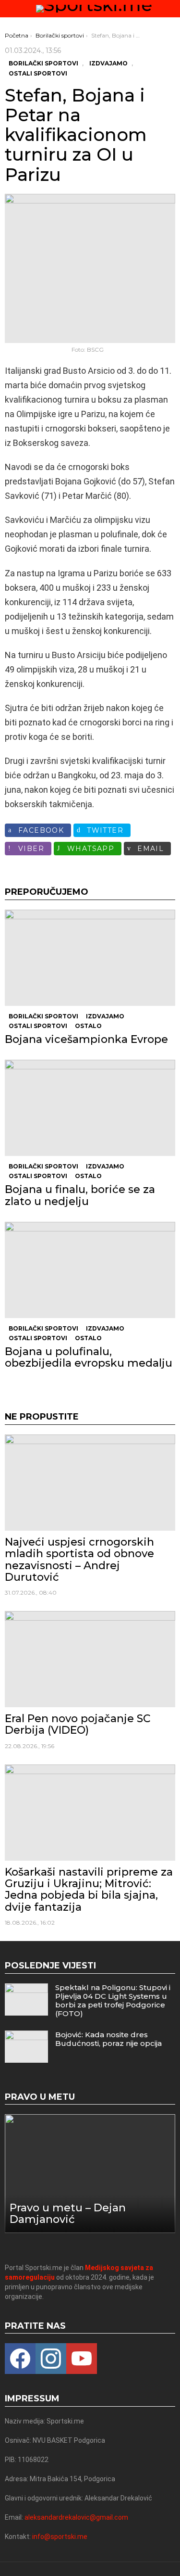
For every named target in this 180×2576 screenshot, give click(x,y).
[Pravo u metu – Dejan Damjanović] (90, 2173)
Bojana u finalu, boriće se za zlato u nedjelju (80, 1195)
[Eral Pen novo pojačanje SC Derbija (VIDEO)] (90, 1659)
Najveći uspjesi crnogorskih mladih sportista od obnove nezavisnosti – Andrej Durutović (79, 1560)
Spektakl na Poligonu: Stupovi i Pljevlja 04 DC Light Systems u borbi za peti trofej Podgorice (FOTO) (113, 2000)
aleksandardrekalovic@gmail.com (76, 2517)
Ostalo (88, 1026)
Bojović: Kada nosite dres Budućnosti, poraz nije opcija (108, 2039)
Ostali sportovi (38, 1026)
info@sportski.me (60, 2537)
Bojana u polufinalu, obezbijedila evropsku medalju (89, 1357)
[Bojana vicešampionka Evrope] (90, 958)
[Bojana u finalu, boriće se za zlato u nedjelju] (90, 1108)
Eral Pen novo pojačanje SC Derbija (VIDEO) (78, 1724)
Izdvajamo (105, 1016)
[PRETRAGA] (171, 9)
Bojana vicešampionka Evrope (86, 1039)
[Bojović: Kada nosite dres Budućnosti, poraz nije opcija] (26, 2047)
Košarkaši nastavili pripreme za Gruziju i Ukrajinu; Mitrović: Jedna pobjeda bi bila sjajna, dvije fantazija (89, 1890)
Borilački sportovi (43, 1016)
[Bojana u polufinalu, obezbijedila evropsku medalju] (90, 1270)
